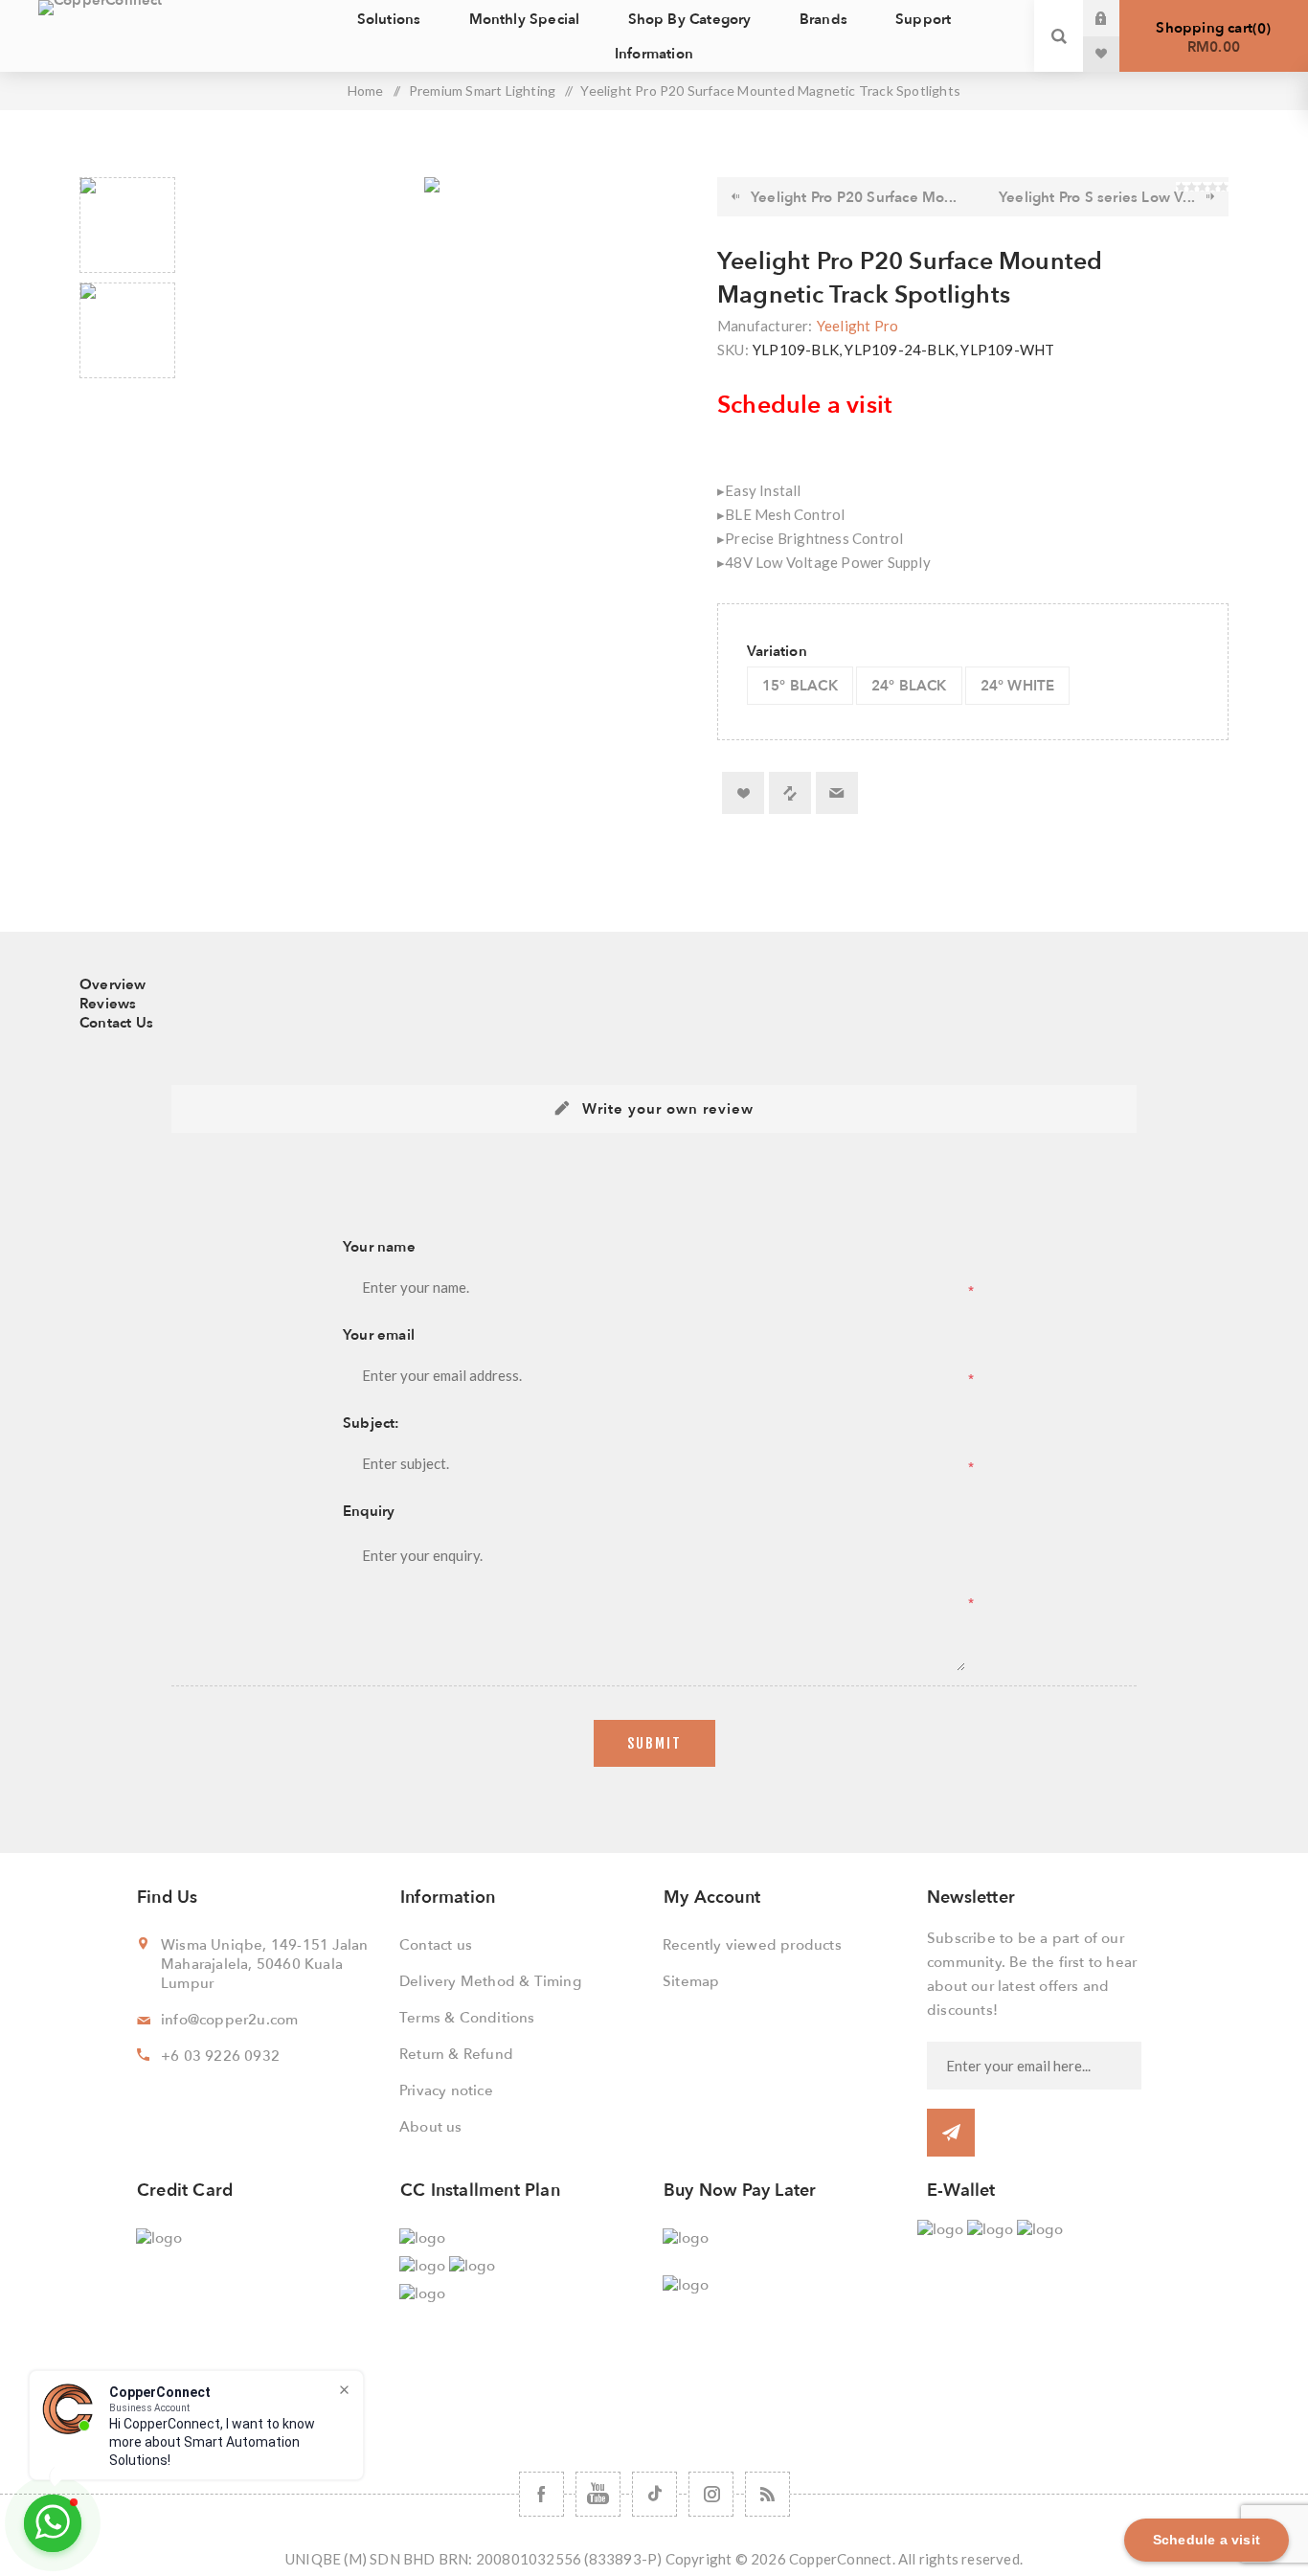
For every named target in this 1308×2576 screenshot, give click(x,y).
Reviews (108, 1004)
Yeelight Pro (857, 326)
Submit (654, 1743)
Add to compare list (790, 793)
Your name (379, 1247)
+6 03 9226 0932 (220, 2056)
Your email (379, 1335)
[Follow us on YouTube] (598, 2494)
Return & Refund (456, 2054)
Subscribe (951, 2133)
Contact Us (116, 1023)
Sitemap (691, 1981)
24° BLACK (909, 686)
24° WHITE (1018, 686)
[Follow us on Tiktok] (654, 2494)
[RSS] (767, 2494)
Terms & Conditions (467, 2018)
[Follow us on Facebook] (541, 2494)
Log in (1116, 18)
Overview (113, 984)
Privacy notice (446, 2090)
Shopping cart (1211, 37)
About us (431, 2127)
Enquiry (369, 1511)
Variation (777, 651)
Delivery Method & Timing (490, 1981)
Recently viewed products (752, 1945)
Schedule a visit (805, 405)
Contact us (436, 1945)
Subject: (372, 1423)
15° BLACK (800, 686)
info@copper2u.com (229, 2020)
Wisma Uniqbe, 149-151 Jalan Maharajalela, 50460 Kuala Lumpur (264, 1964)
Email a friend (837, 793)
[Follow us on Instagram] (711, 2494)
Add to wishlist (743, 793)
